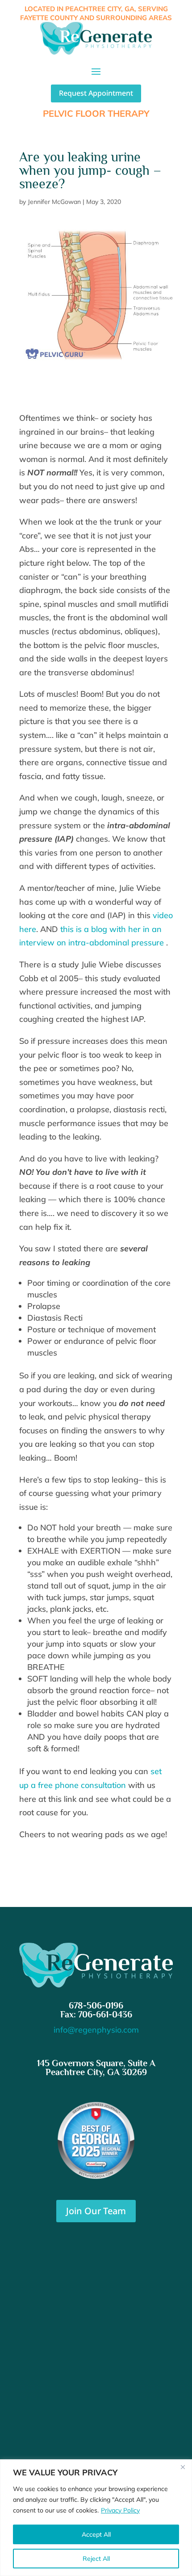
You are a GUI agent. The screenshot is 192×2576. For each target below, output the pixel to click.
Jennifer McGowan (54, 202)
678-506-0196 (96, 2005)
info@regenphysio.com (96, 2030)
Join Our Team (96, 2211)
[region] (96, 2518)
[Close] (183, 2467)
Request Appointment (96, 93)
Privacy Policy (120, 2510)
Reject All (96, 2559)
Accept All (96, 2534)
